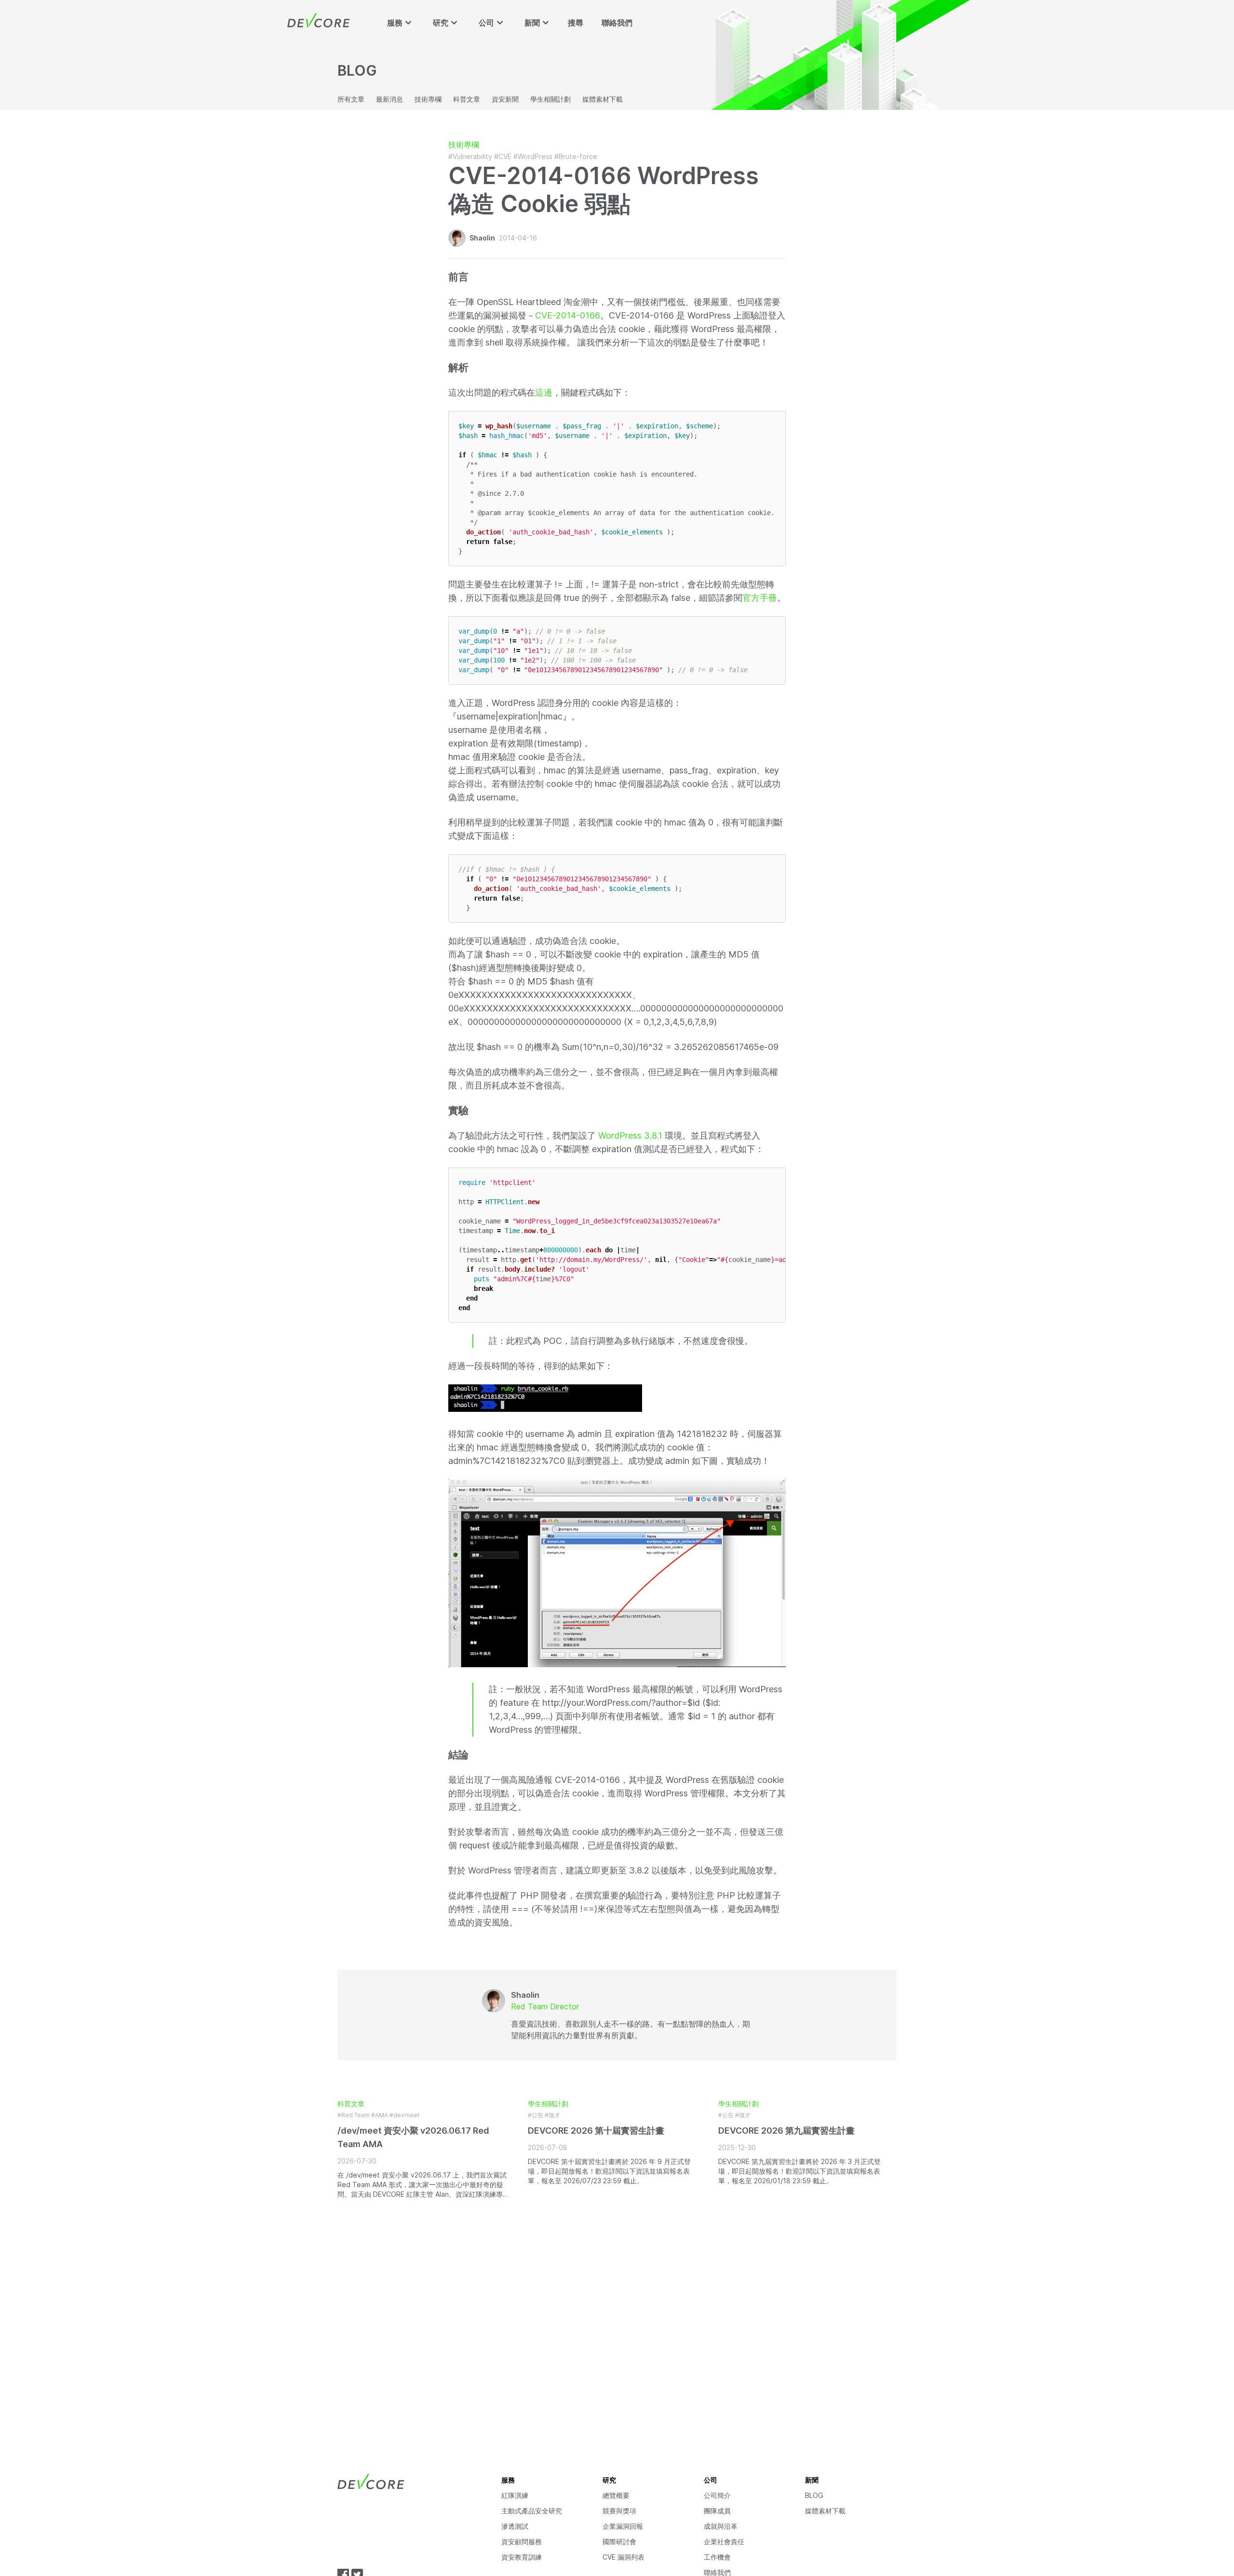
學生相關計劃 (550, 99)
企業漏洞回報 (623, 2526)
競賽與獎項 (619, 2511)
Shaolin (482, 238)
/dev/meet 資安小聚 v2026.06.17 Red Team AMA (413, 2137)
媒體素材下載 (603, 99)
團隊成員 (717, 2511)
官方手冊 (760, 598)
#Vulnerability (470, 156)
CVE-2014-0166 (568, 315)
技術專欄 (428, 99)
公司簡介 (717, 2495)
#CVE (503, 156)
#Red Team (354, 2115)
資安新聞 (505, 99)
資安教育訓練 (522, 2557)
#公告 (536, 2115)
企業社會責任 (724, 2542)
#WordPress (533, 156)
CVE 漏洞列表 (624, 2557)
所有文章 (351, 99)
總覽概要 (616, 2495)
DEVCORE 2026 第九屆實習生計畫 (786, 2131)
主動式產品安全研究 (532, 2511)
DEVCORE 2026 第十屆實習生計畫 (596, 2131)
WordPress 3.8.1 (630, 1135)
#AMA (380, 2115)
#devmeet (404, 2115)
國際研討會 (619, 2542)
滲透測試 (515, 2526)
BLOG (814, 2495)
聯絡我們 (617, 23)
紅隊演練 (515, 2495)
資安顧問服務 (522, 2542)
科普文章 (467, 99)
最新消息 (389, 99)
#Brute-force (576, 156)
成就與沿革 (721, 2526)
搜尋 (576, 23)
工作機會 (717, 2557)
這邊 (544, 392)
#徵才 (552, 2115)
